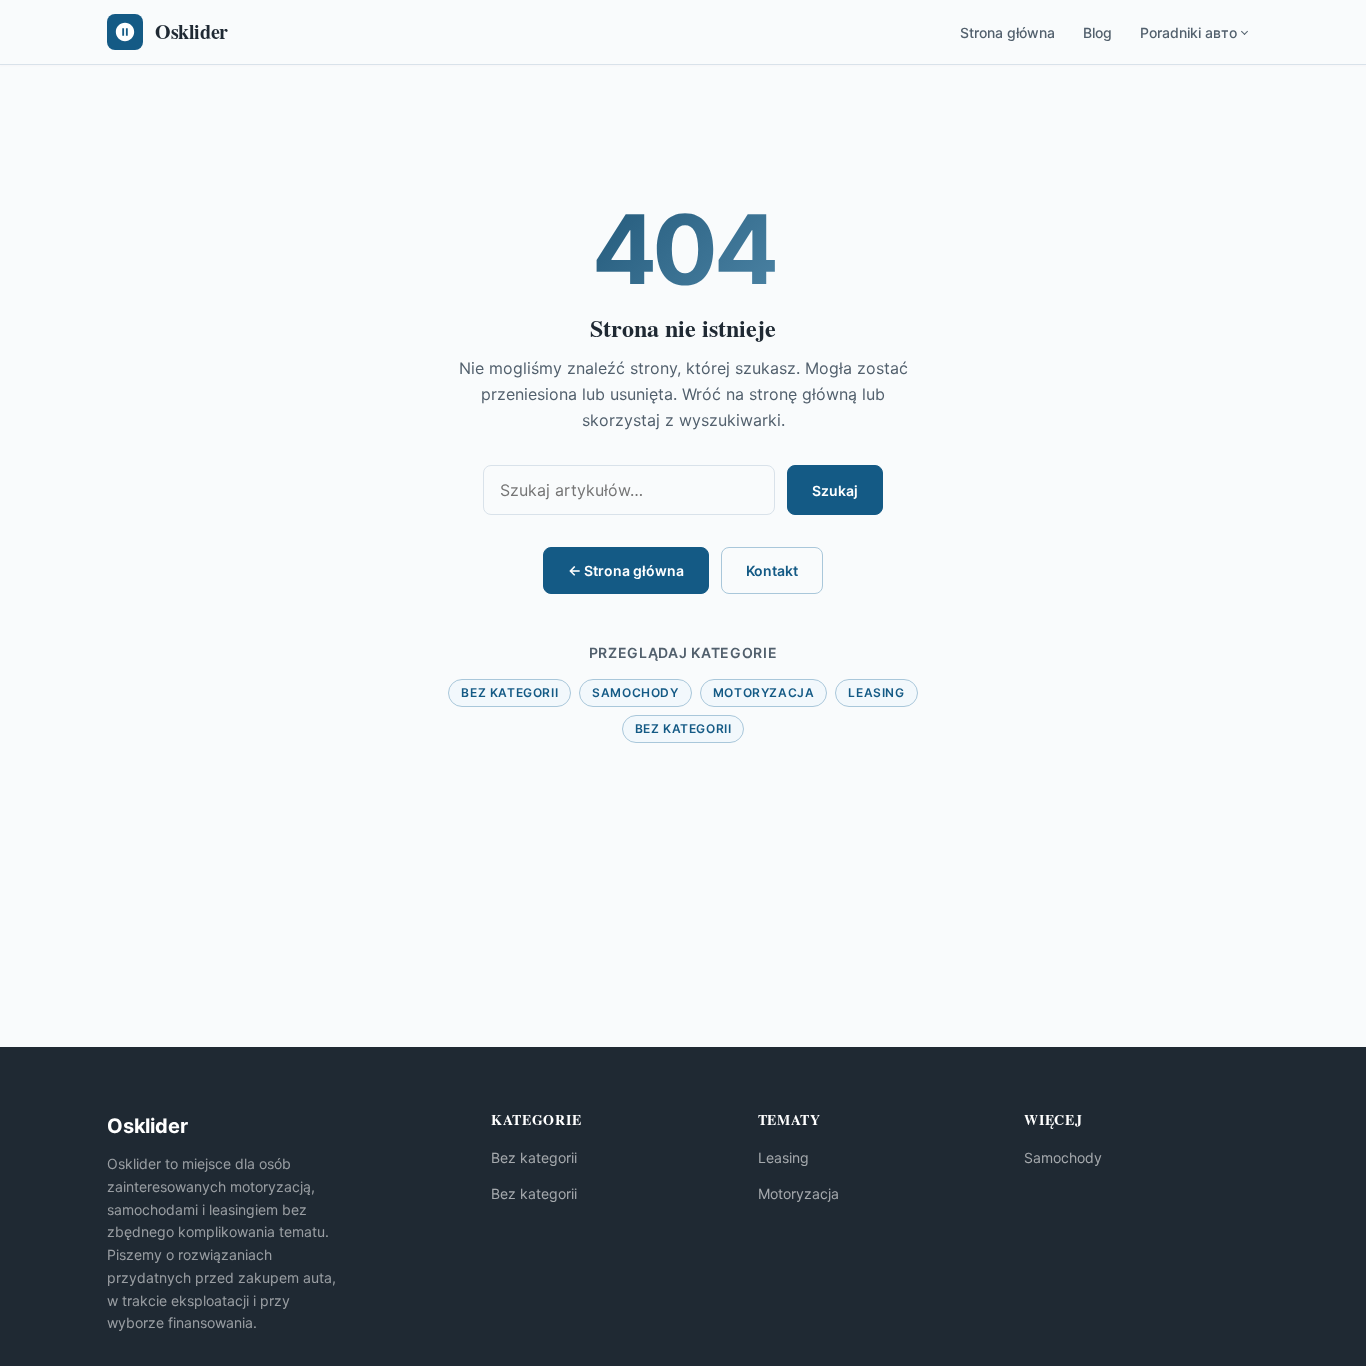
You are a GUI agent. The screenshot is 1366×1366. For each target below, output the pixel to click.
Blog (1097, 32)
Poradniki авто (1188, 32)
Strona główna (1007, 32)
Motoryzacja (764, 692)
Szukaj (835, 490)
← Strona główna (626, 570)
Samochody (635, 692)
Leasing (876, 692)
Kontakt (772, 570)
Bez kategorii (509, 692)
